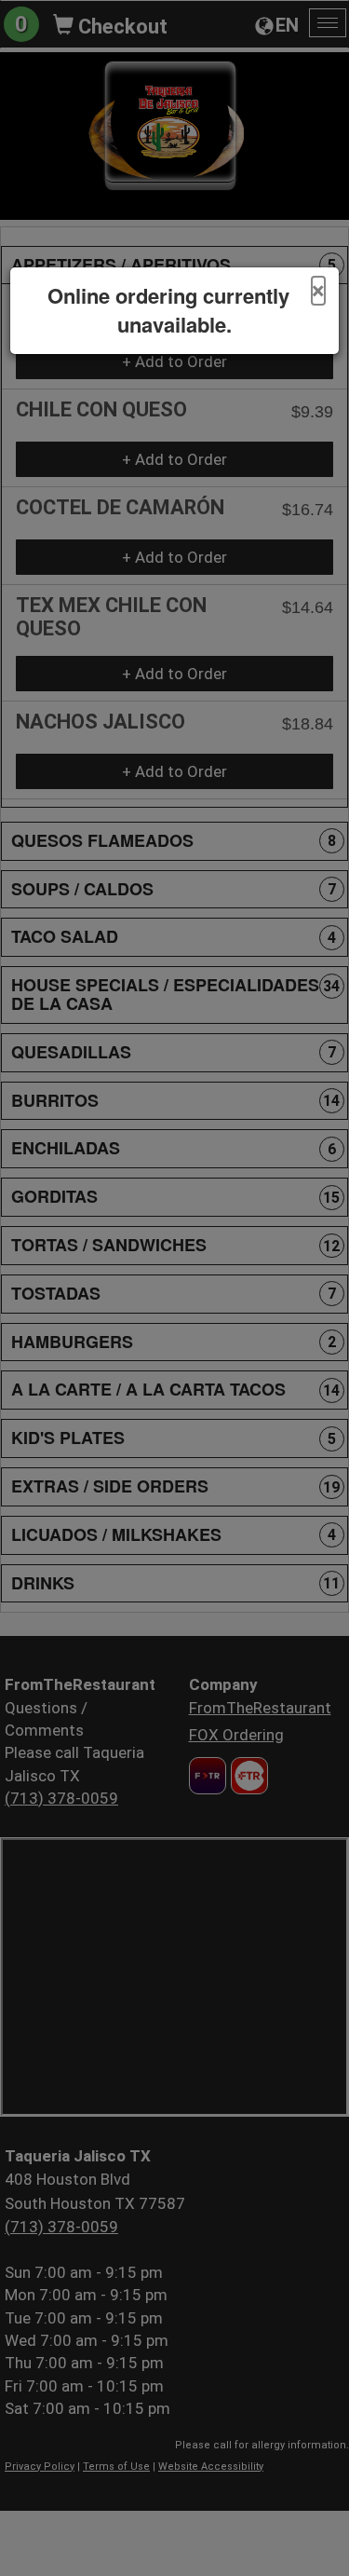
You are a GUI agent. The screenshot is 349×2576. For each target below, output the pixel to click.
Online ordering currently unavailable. (168, 310)
